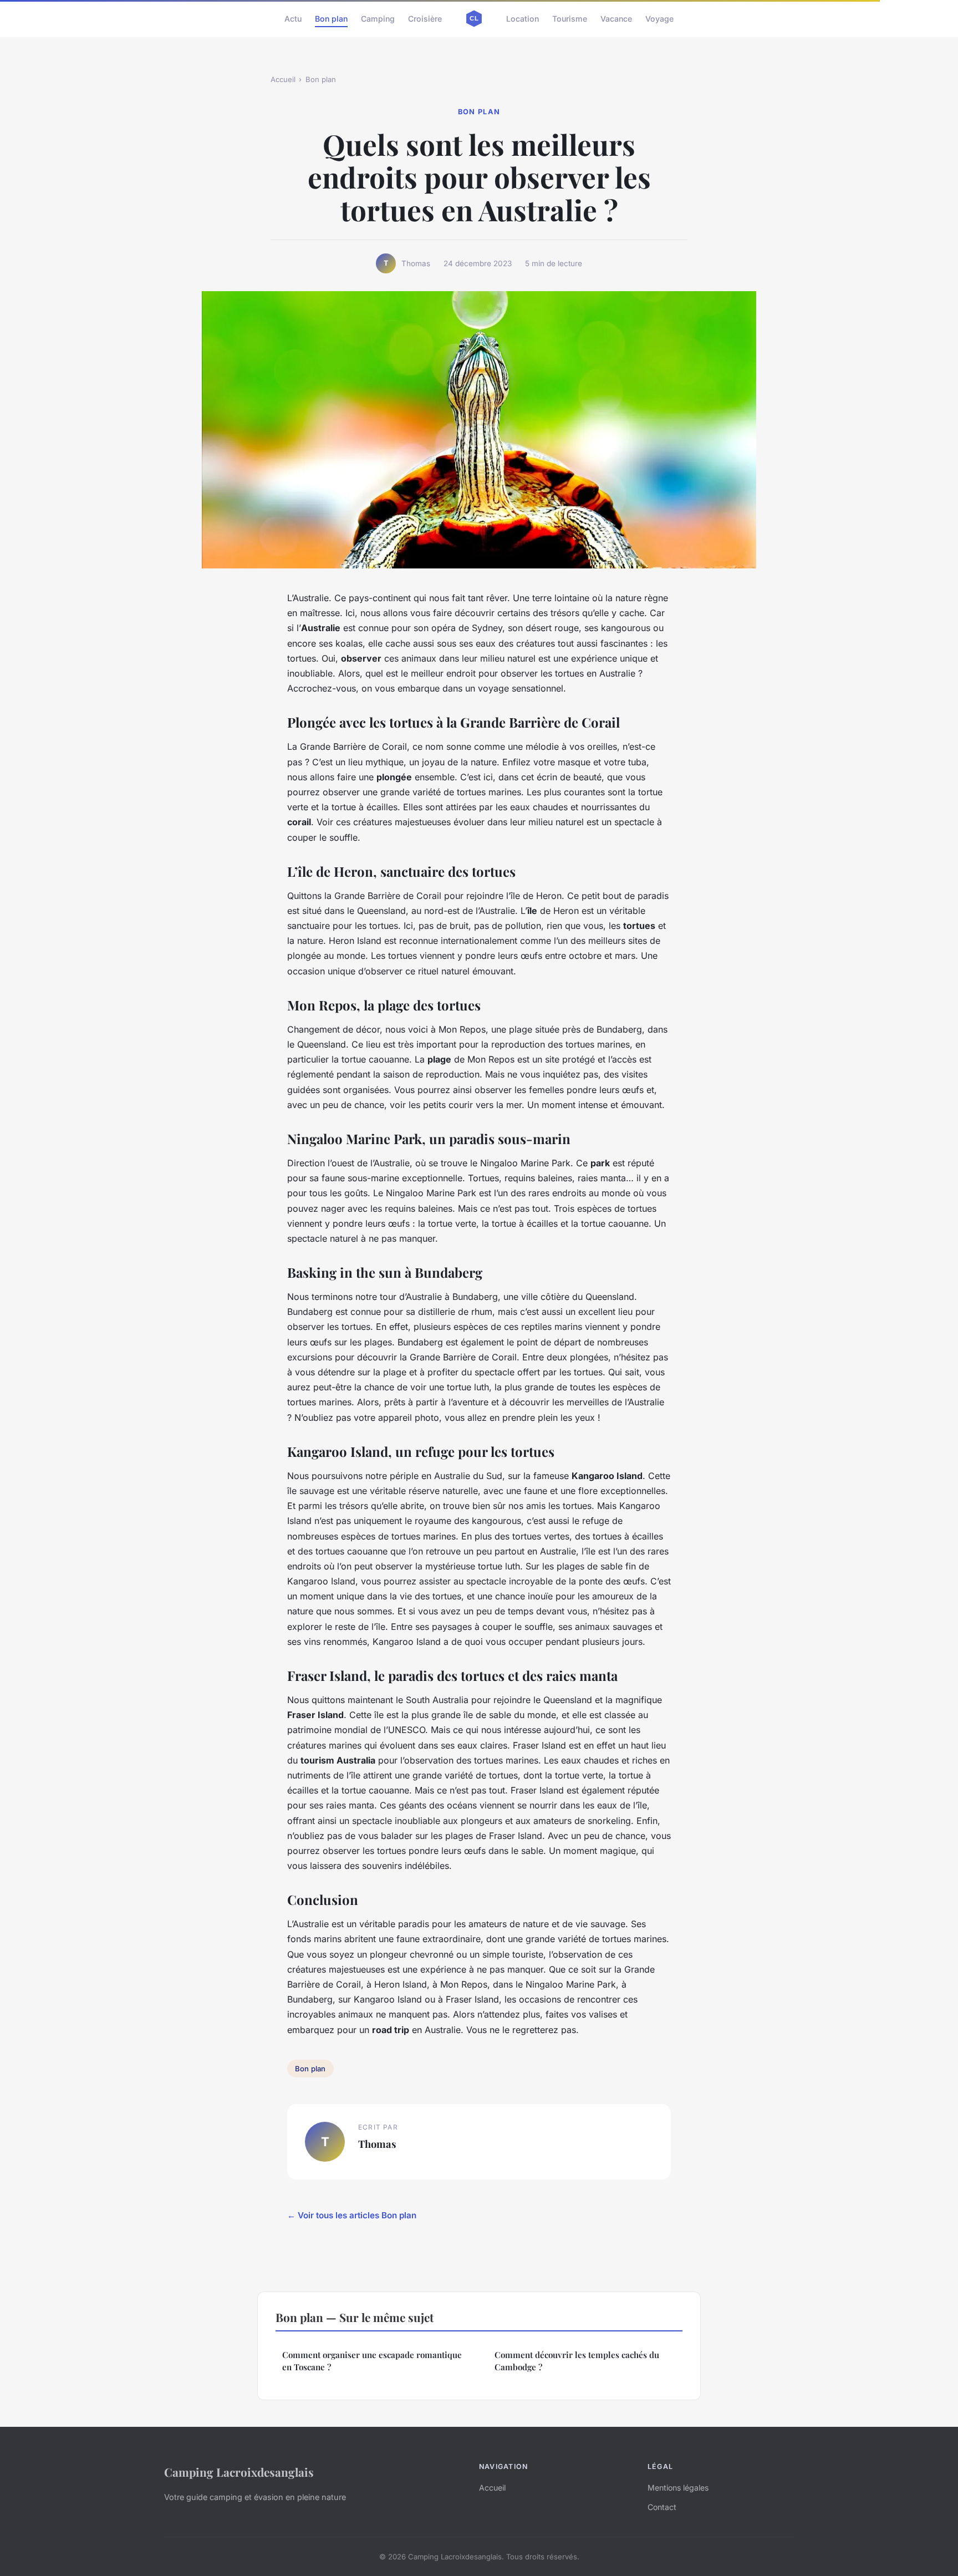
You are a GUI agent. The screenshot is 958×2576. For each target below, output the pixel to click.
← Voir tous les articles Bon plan (352, 2215)
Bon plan (331, 19)
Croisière (425, 19)
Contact (662, 2507)
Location (523, 19)
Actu (293, 19)
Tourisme (570, 19)
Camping (378, 19)
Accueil (283, 79)
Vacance (616, 19)
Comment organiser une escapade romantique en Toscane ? (372, 2361)
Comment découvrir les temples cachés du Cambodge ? (577, 2361)
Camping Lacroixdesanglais (239, 2472)
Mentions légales (678, 2488)
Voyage (659, 19)
